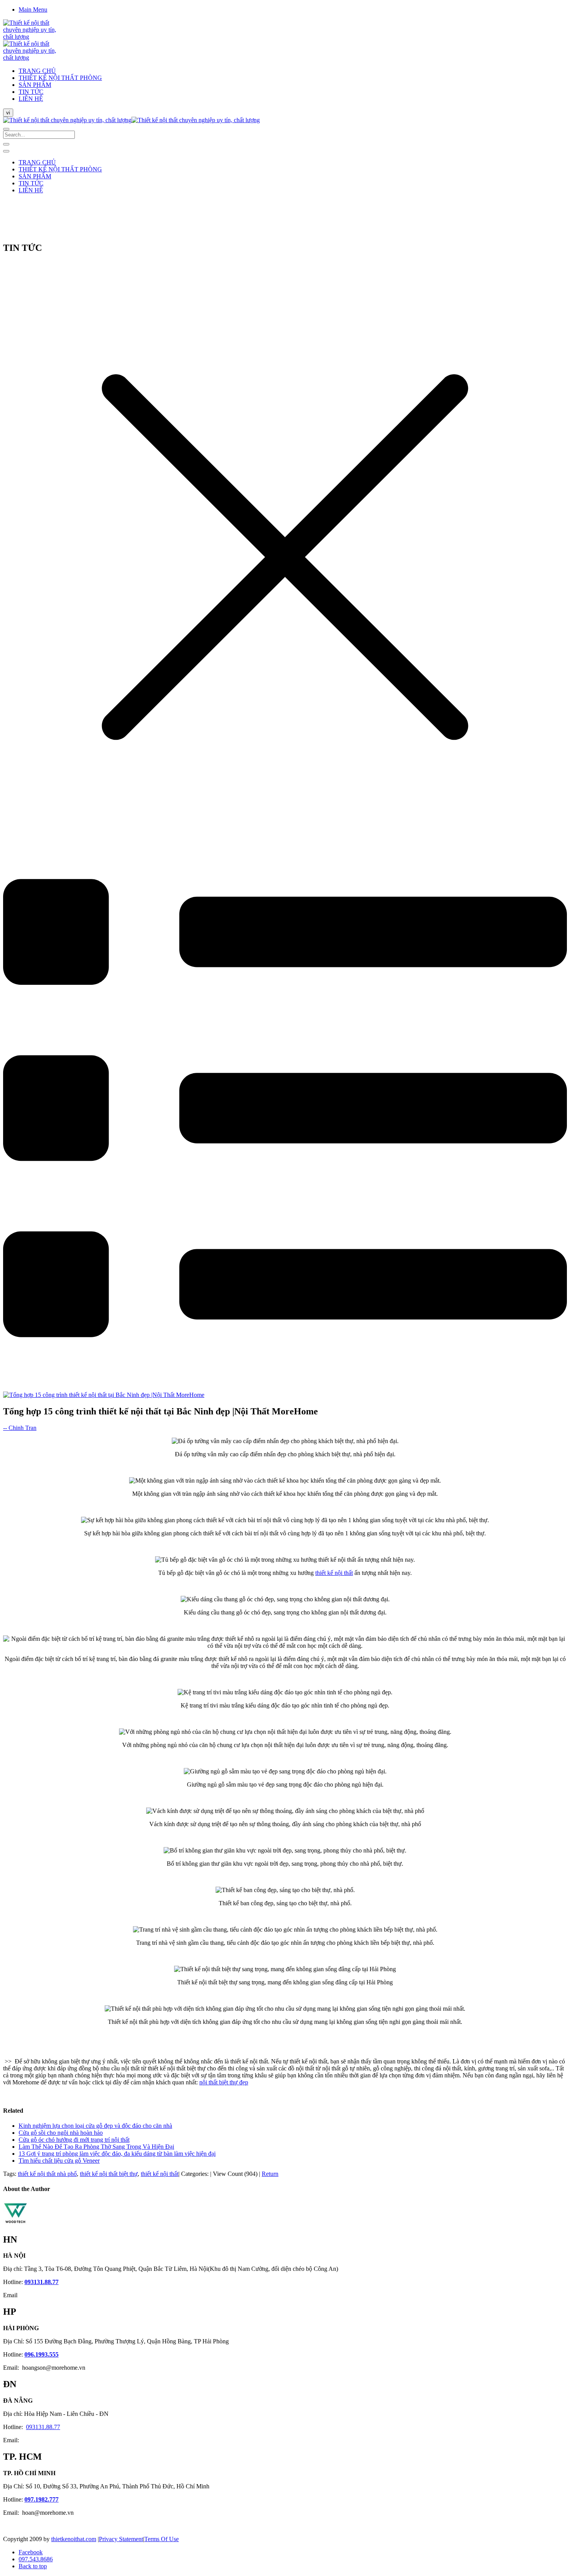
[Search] (6, 129)
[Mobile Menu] (6, 144)
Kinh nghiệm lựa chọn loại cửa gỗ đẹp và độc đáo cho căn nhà (95, 2126)
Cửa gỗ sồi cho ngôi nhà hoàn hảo (61, 2133)
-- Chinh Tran (20, 1428)
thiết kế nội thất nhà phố (47, 2174)
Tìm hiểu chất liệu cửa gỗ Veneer (59, 2161)
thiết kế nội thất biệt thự (109, 2174)
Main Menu (33, 9)
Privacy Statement (121, 2539)
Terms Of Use (161, 2539)
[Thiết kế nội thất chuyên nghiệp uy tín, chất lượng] (131, 120)
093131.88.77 (41, 2282)
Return (270, 2174)
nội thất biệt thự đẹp (224, 2082)
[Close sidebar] (6, 151)
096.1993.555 (41, 2354)
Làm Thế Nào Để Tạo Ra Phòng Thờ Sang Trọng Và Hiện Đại (96, 2147)
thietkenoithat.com (74, 2539)
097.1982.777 (41, 2499)
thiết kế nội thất (334, 1573)
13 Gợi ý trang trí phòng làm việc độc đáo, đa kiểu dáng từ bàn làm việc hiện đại (117, 2154)
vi (8, 113)
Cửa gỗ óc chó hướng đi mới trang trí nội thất (74, 2140)
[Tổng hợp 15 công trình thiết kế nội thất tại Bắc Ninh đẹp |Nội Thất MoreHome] (104, 1395)
